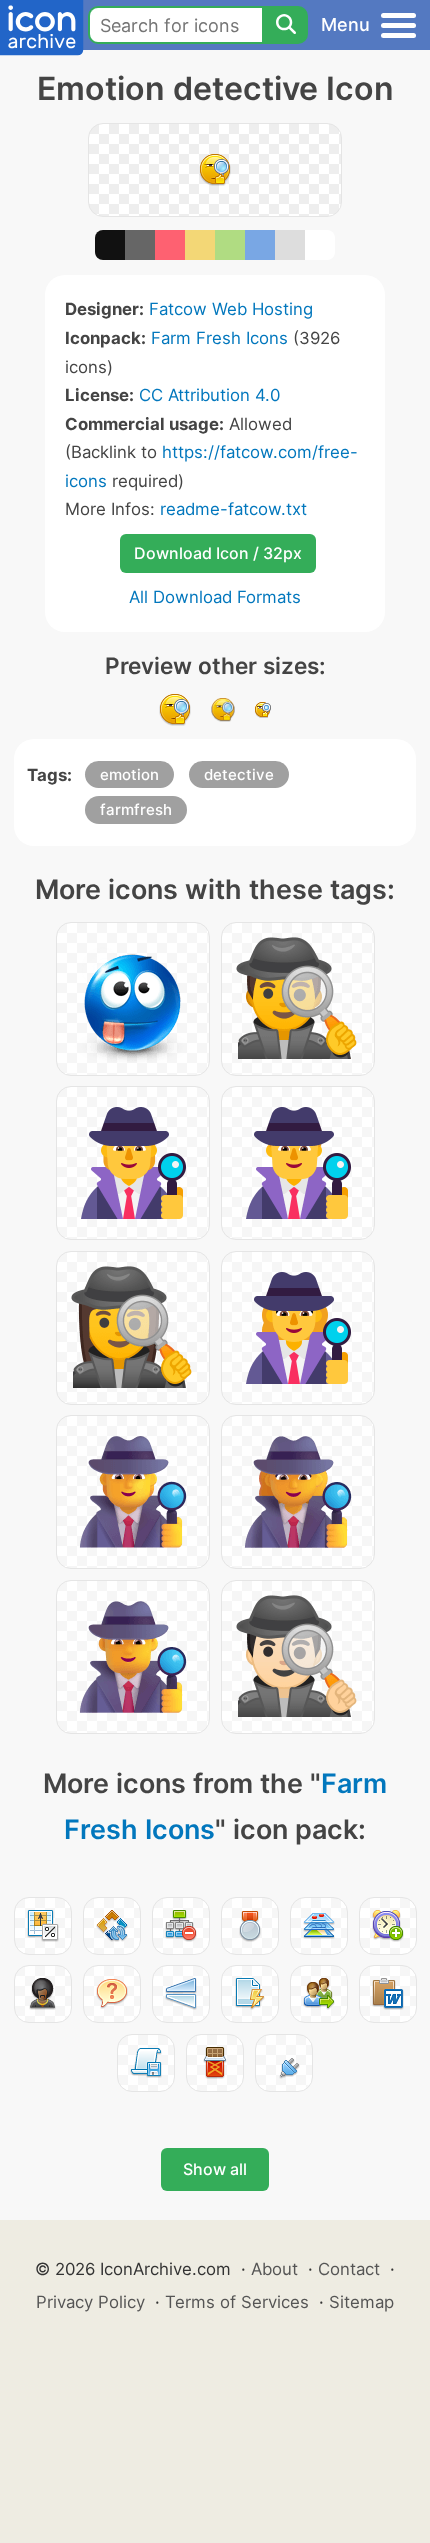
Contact (349, 2269)
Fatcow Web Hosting (231, 309)
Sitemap (361, 2302)
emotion (129, 774)
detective (239, 774)
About (274, 2269)
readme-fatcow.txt (233, 509)
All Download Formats (215, 597)
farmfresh (136, 809)
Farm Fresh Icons (219, 338)
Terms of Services (237, 2302)
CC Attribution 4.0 (209, 395)
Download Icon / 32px (218, 553)
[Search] (285, 25)
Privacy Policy (90, 2302)
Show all (215, 2169)
